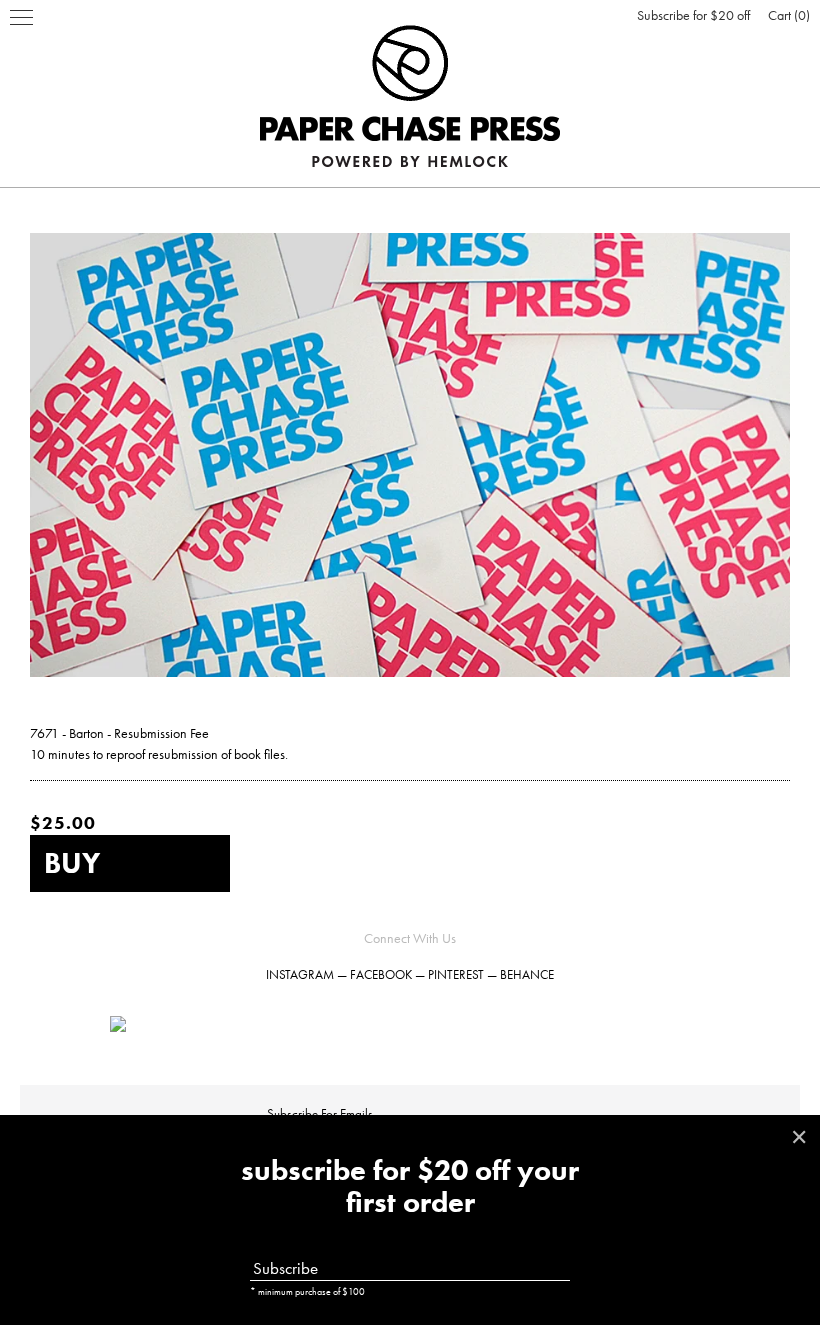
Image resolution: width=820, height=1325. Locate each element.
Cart (787, 15)
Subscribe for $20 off (693, 15)
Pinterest (456, 974)
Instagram (300, 974)
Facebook (381, 974)
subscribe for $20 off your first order (410, 1187)
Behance (527, 974)
